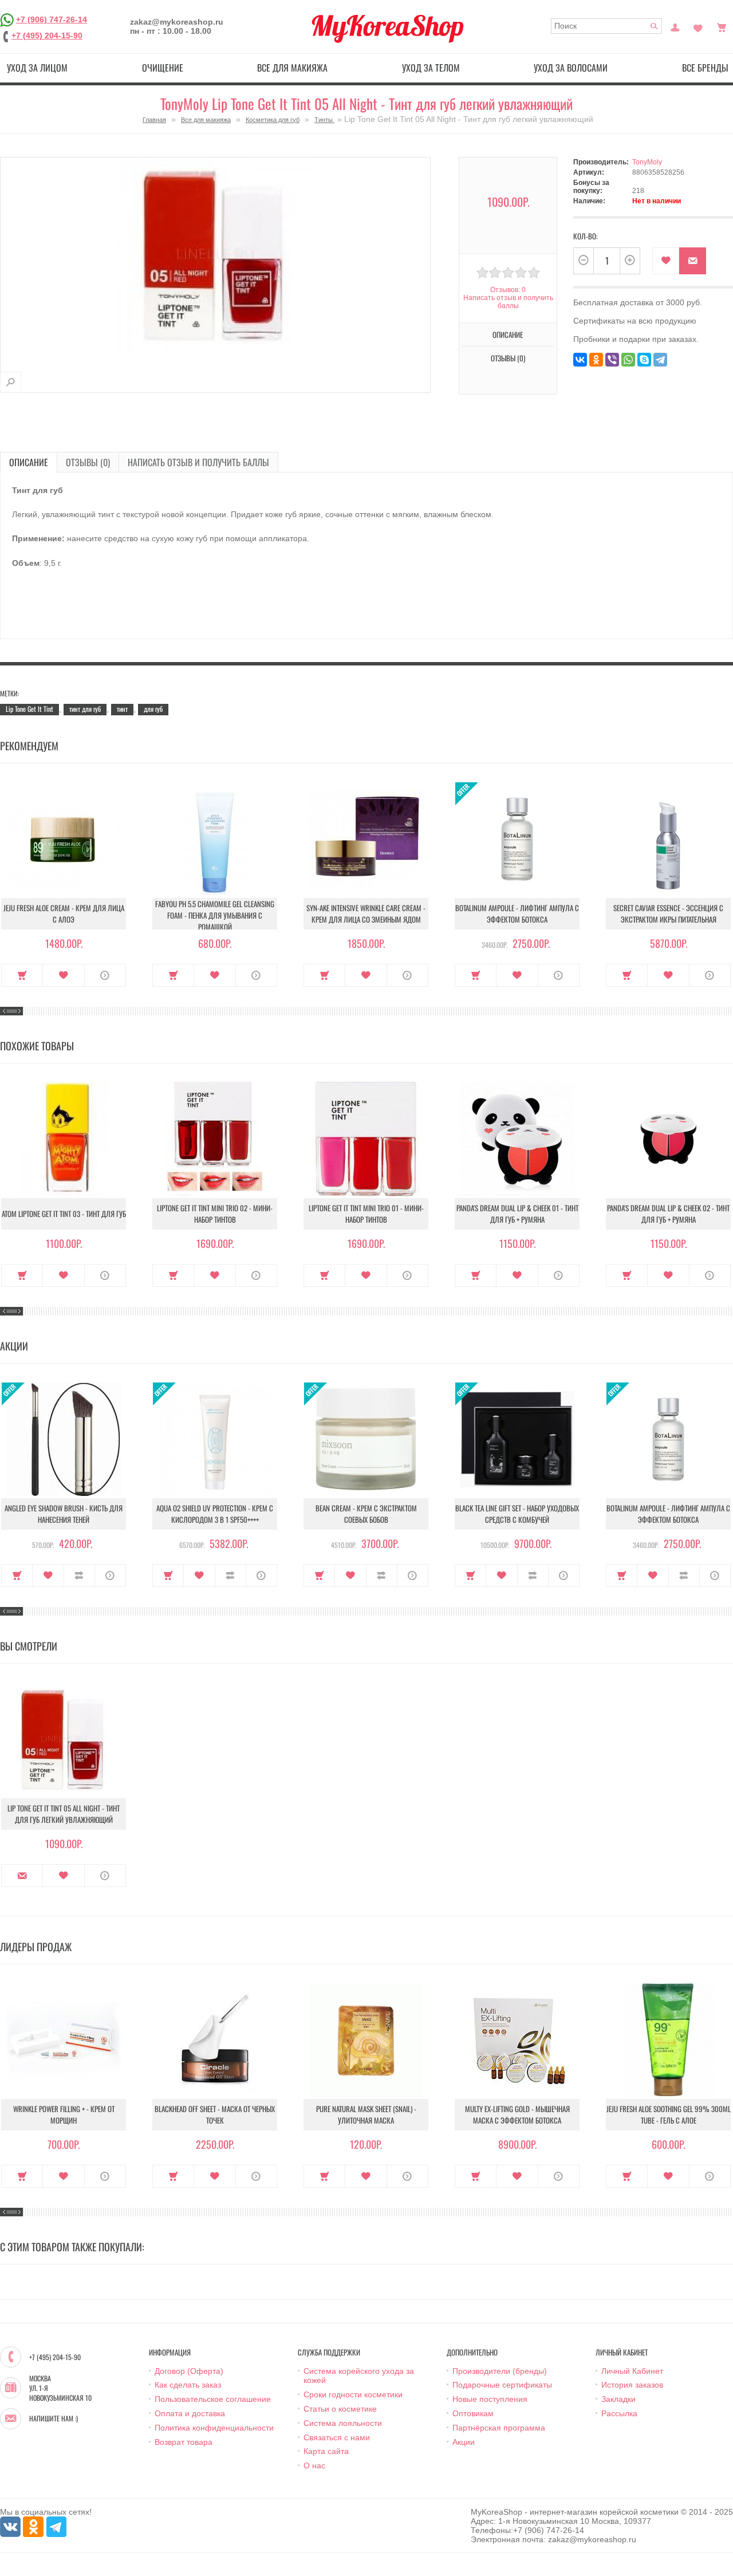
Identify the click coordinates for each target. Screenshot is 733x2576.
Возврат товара (184, 2442)
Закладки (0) (698, 26)
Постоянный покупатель (675, 26)
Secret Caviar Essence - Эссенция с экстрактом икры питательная (668, 913)
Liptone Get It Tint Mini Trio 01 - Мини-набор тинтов (366, 1214)
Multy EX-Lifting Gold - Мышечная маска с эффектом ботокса (517, 2114)
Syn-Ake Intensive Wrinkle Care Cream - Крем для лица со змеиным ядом (366, 913)
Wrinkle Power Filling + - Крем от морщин (64, 2114)
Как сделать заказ (188, 2385)
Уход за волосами (571, 68)
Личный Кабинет (632, 2371)
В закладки (666, 261)
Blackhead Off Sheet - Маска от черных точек (215, 2114)
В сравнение (79, 1575)
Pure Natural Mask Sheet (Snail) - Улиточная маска (366, 2114)
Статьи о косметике (340, 2409)
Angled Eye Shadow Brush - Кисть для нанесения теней (64, 1514)
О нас (314, 2465)
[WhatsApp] (628, 360)
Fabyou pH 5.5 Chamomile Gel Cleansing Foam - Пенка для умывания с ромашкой (215, 915)
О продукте (105, 975)
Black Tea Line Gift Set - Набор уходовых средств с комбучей (517, 1514)
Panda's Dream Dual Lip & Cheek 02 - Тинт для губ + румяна (668, 1214)
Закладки (618, 2399)
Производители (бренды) (500, 2371)
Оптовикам (473, 2413)
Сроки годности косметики (353, 2394)
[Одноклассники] (596, 360)
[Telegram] (660, 360)
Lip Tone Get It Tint (29, 709)
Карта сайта (326, 2451)
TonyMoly (647, 162)
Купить (22, 975)
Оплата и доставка (190, 2413)
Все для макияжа (292, 68)
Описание (29, 462)
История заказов (632, 2385)
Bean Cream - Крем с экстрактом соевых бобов (366, 1514)
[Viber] (612, 360)
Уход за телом (431, 68)
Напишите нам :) (54, 2419)
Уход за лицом (37, 68)
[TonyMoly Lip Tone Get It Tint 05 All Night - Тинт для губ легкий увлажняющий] (11, 382)
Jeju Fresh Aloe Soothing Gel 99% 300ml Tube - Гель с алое (669, 2114)
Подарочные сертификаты (502, 2385)
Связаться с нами (337, 2437)
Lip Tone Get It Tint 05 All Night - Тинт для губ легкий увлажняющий (64, 1814)
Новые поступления (490, 2399)
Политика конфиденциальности (214, 2428)
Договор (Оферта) (189, 2371)
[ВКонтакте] (580, 360)
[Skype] (644, 360)
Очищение (163, 68)
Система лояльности (343, 2423)
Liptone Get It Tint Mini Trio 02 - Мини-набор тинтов (215, 1214)
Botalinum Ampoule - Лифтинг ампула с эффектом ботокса (517, 913)
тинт (122, 709)
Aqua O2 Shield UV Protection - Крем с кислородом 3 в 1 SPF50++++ (215, 1514)
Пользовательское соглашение (213, 2399)
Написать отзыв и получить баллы (198, 462)
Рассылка (619, 2413)
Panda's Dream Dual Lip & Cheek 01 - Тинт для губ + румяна (517, 1214)
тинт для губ (85, 709)
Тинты (324, 120)
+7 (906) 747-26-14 (52, 19)
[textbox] (606, 26)
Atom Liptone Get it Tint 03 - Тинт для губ (64, 1214)
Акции (464, 2442)
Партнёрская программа (499, 2428)
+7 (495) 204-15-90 (47, 36)
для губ (153, 709)
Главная (154, 120)
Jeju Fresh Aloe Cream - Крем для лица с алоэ (64, 913)
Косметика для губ (273, 120)
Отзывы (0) (88, 462)
